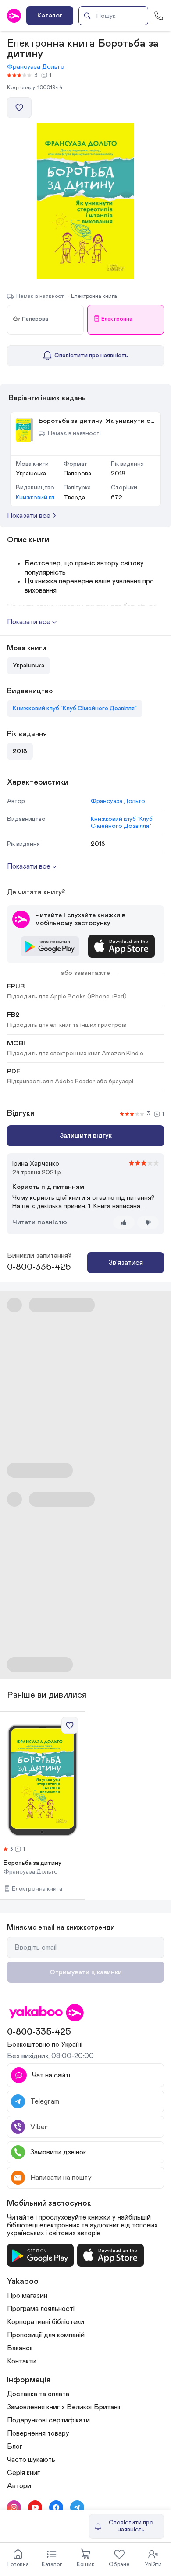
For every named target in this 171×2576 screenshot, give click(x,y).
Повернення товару (38, 2433)
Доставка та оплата (38, 2394)
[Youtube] (35, 2507)
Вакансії (20, 2348)
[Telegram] (77, 2507)
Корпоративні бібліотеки (46, 2322)
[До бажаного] (19, 108)
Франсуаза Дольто (36, 67)
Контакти (22, 2361)
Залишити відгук (86, 1136)
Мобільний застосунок (49, 2203)
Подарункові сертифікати (48, 2420)
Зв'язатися (126, 1263)
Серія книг (23, 2473)
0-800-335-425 (39, 1267)
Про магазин (27, 2296)
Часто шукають (31, 2460)
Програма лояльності (41, 2309)
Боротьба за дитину (32, 1863)
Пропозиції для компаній (46, 2335)
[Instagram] (14, 2507)
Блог (15, 2447)
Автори (19, 2486)
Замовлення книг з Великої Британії (64, 2407)
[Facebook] (56, 2507)
